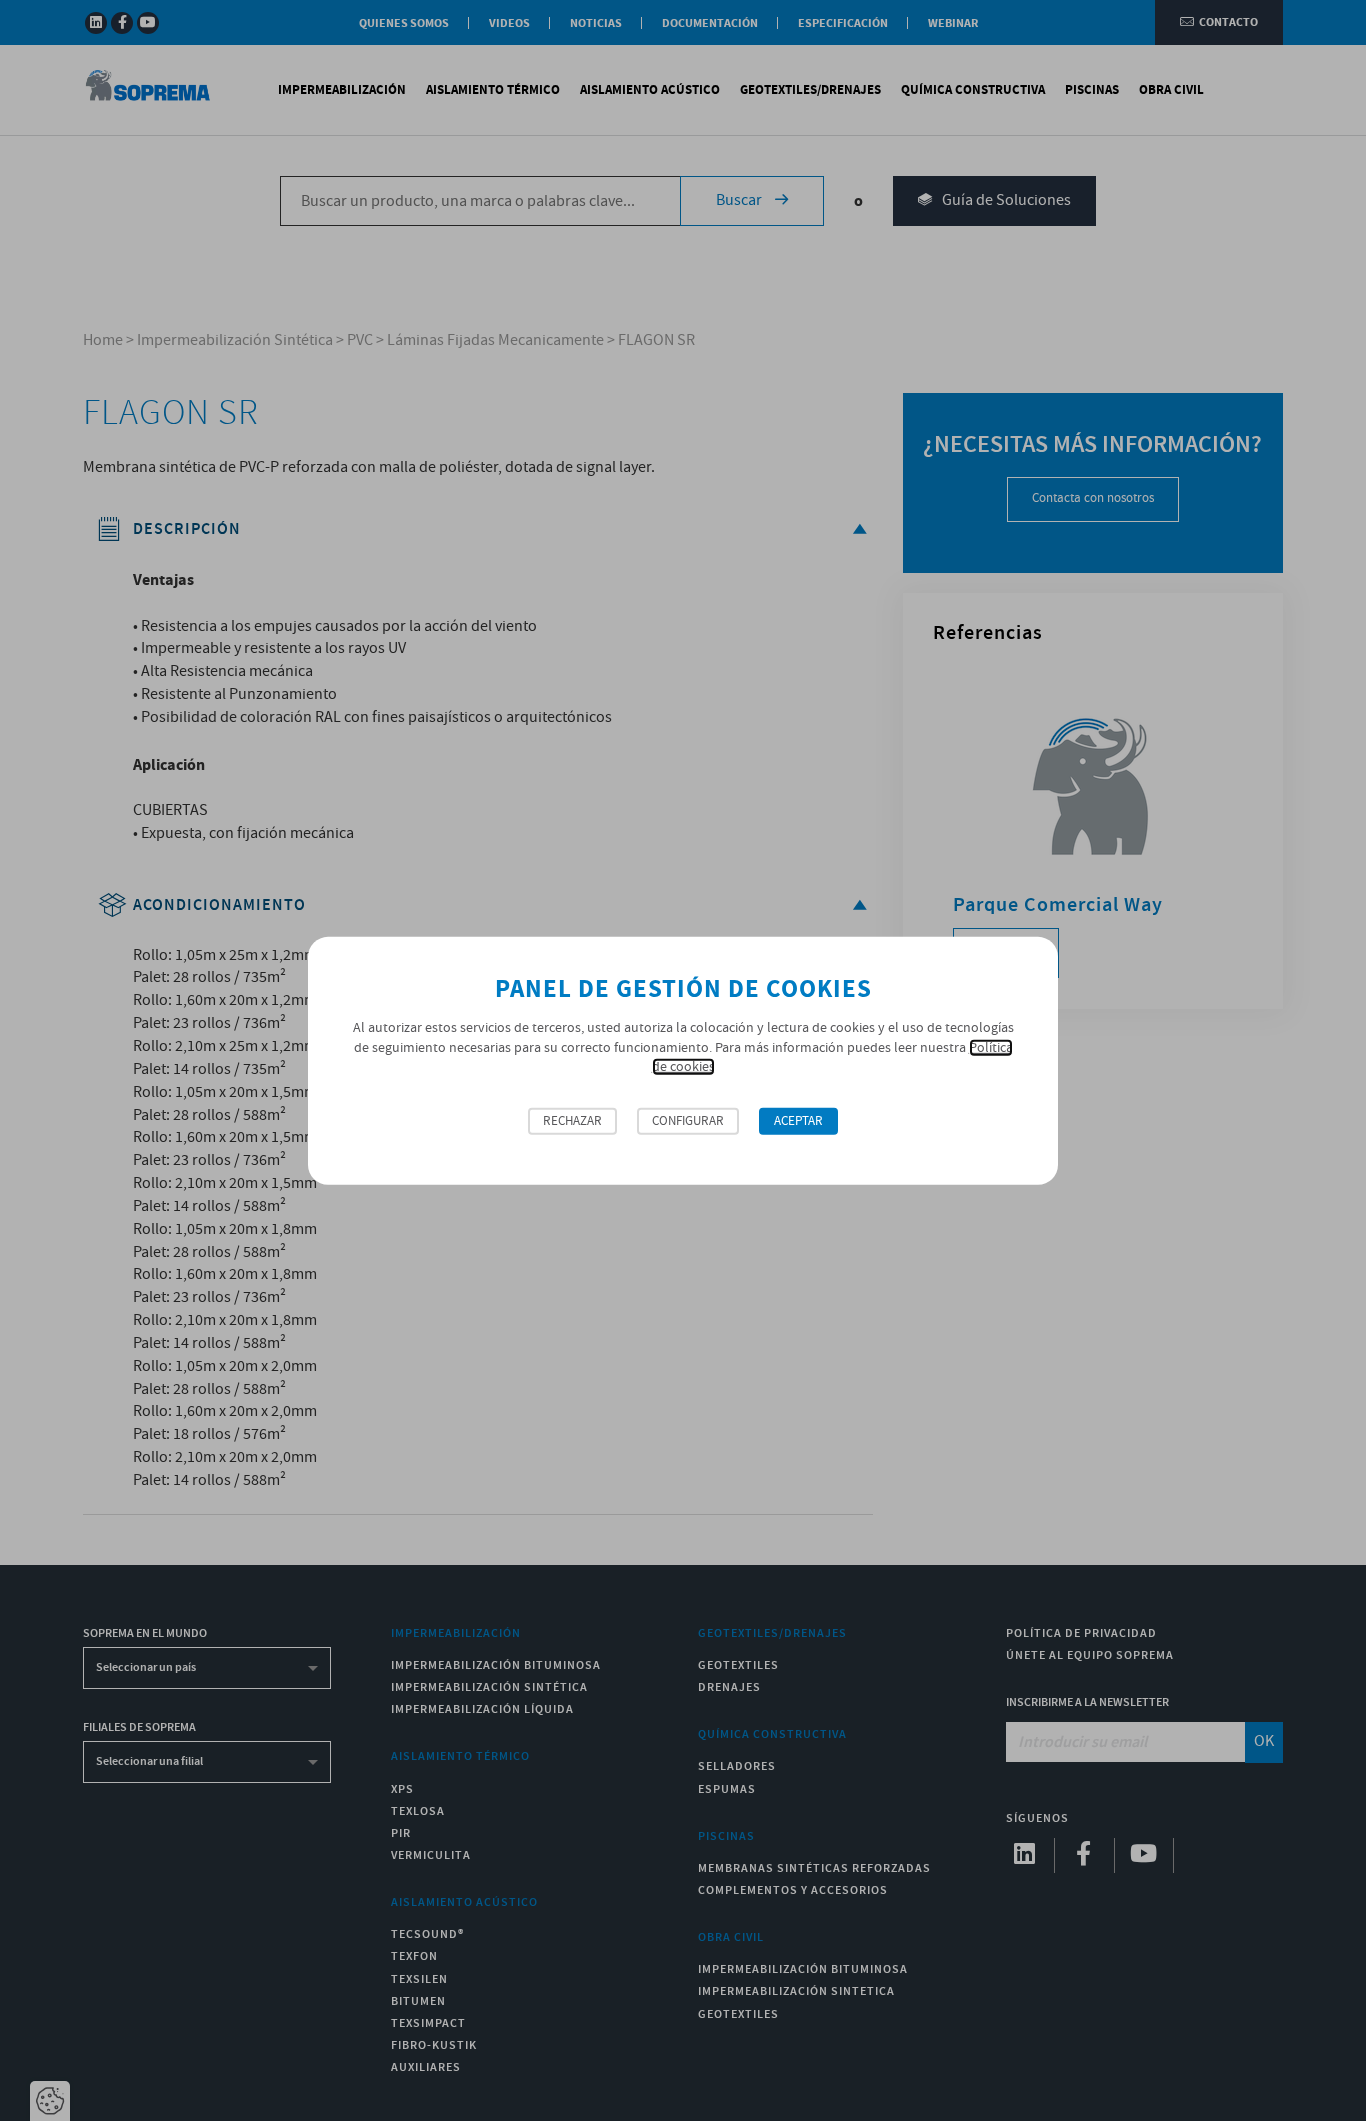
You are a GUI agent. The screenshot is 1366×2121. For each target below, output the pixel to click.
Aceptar (798, 1121)
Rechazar (572, 1121)
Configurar (688, 1121)
